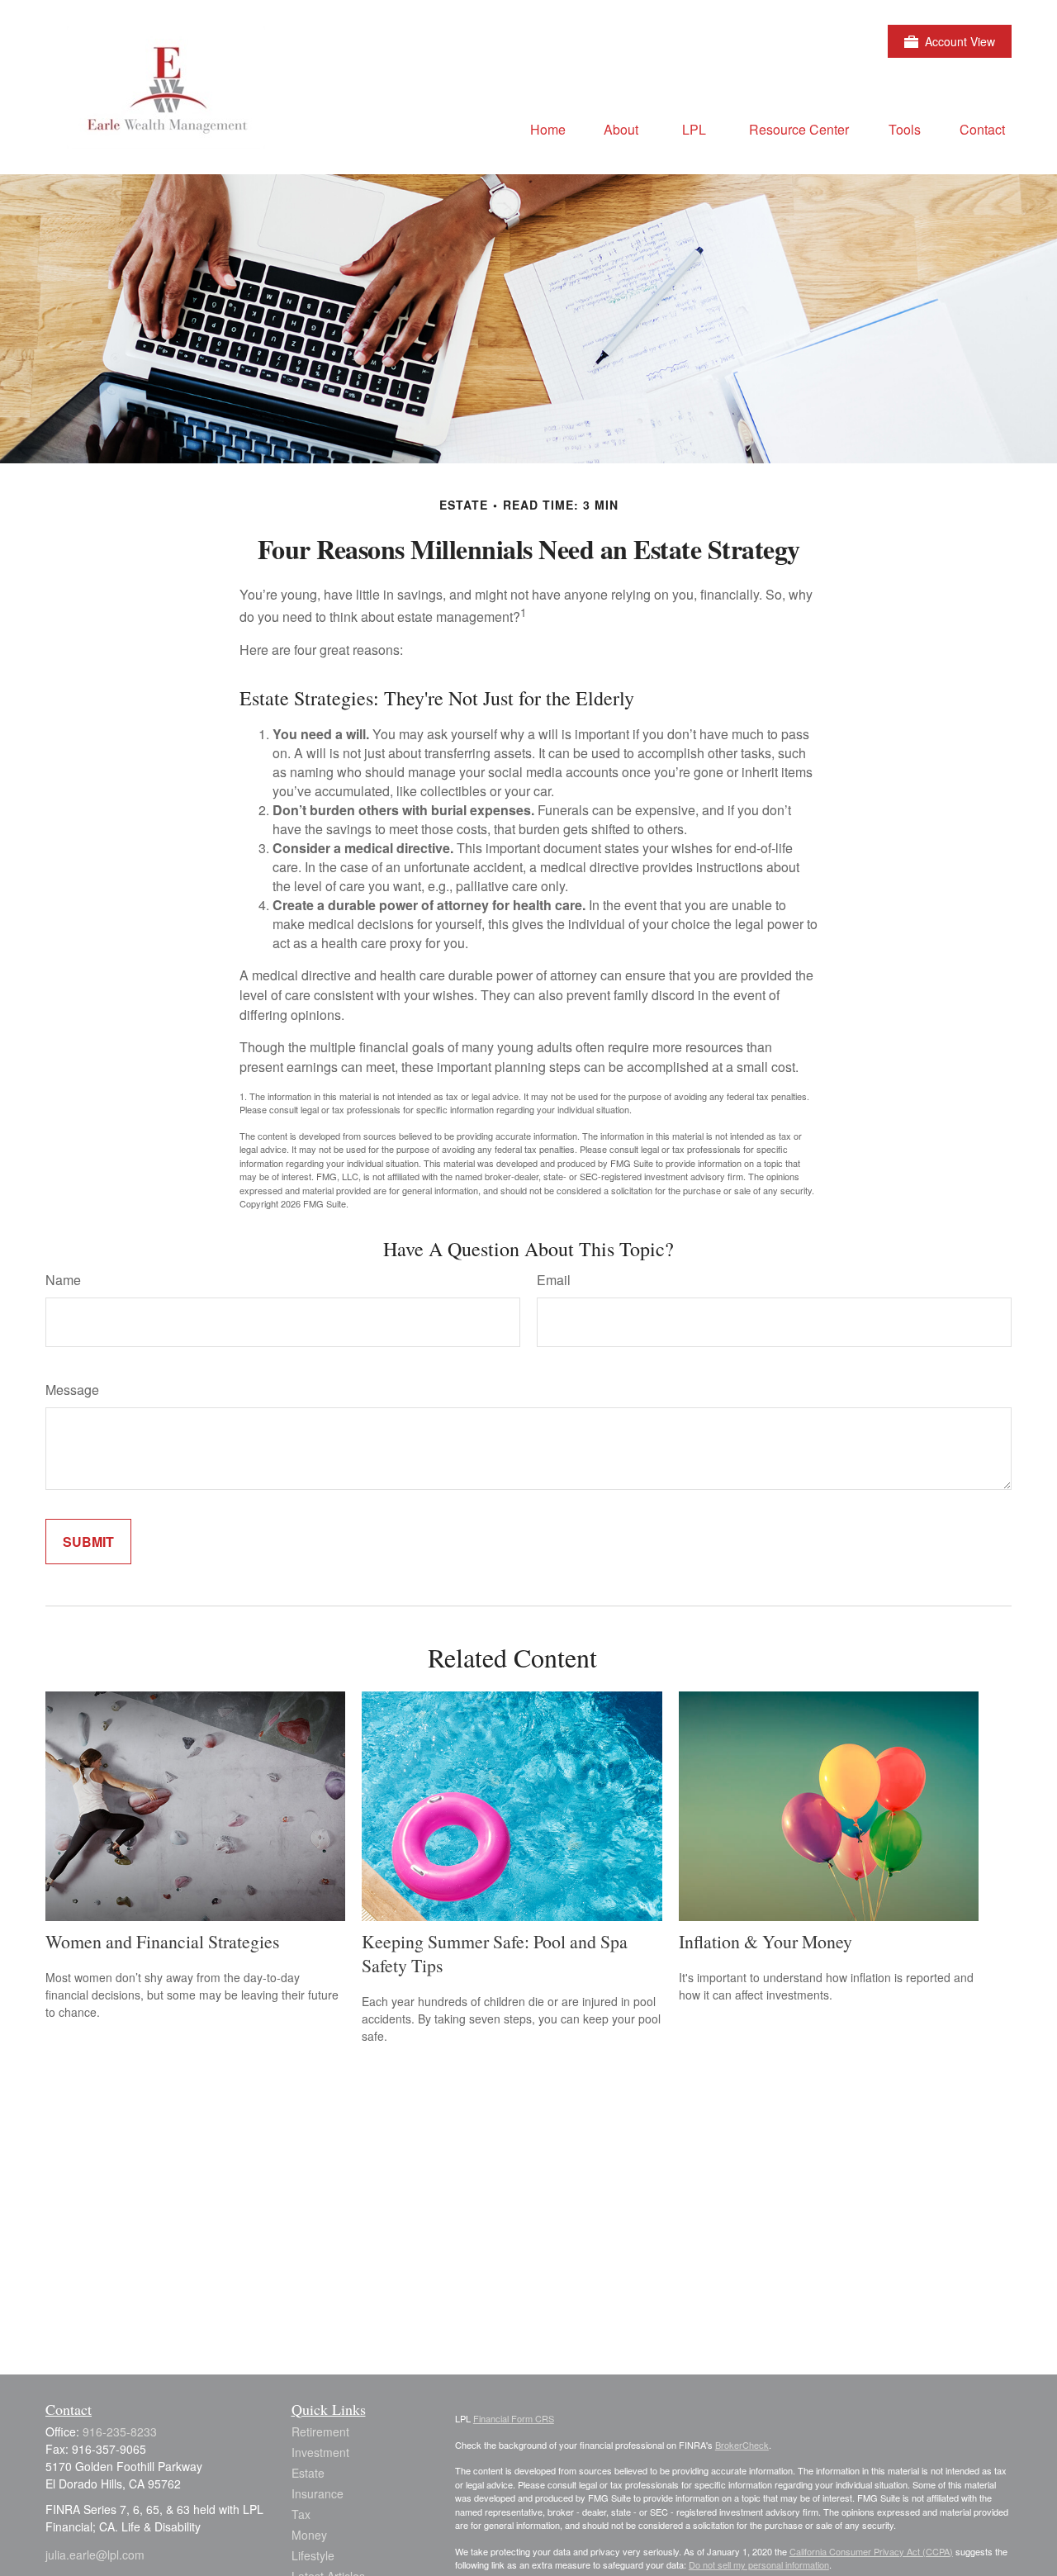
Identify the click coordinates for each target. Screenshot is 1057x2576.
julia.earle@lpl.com (95, 2555)
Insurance (318, 2493)
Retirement (320, 2431)
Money (309, 2535)
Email (554, 1280)
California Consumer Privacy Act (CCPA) (871, 2551)
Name (63, 1280)
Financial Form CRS (514, 2418)
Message (72, 1390)
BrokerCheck (742, 2445)
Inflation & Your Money (765, 1941)
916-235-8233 (120, 2431)
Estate (308, 2473)
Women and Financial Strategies (163, 1941)
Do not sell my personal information (759, 2564)
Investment (320, 2452)
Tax (301, 2514)
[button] (548, 128)
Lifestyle (313, 2555)
